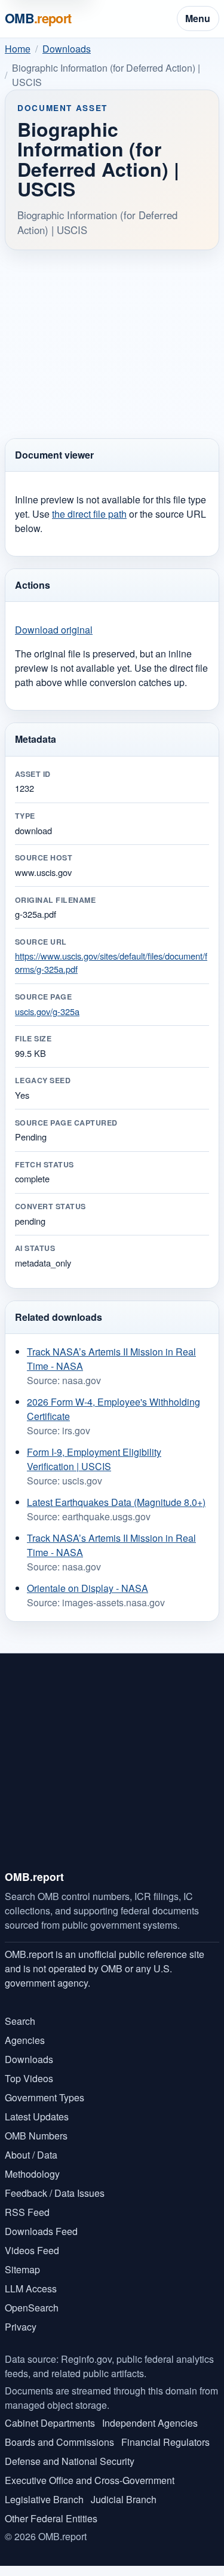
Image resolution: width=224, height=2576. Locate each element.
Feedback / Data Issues (55, 2193)
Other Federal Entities (51, 2518)
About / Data (31, 2155)
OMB (38, 18)
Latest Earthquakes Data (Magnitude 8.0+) (116, 1502)
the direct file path (89, 514)
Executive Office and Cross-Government (90, 2480)
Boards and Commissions (59, 2442)
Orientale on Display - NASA (88, 1588)
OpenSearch (32, 2308)
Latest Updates (37, 2117)
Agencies (25, 2040)
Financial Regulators (165, 2442)
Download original (54, 630)
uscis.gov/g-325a (47, 1011)
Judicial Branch (124, 2499)
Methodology (32, 2174)
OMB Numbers (36, 2136)
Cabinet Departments (50, 2423)
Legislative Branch (44, 2499)
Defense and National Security (70, 2461)
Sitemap (22, 2269)
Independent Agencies (150, 2423)
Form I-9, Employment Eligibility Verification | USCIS (94, 1459)
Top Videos (29, 2078)
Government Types (45, 2097)
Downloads (67, 49)
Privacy (21, 2327)
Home (18, 49)
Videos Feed (32, 2250)
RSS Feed (27, 2212)
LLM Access (31, 2288)
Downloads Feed (41, 2231)
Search (20, 2021)
